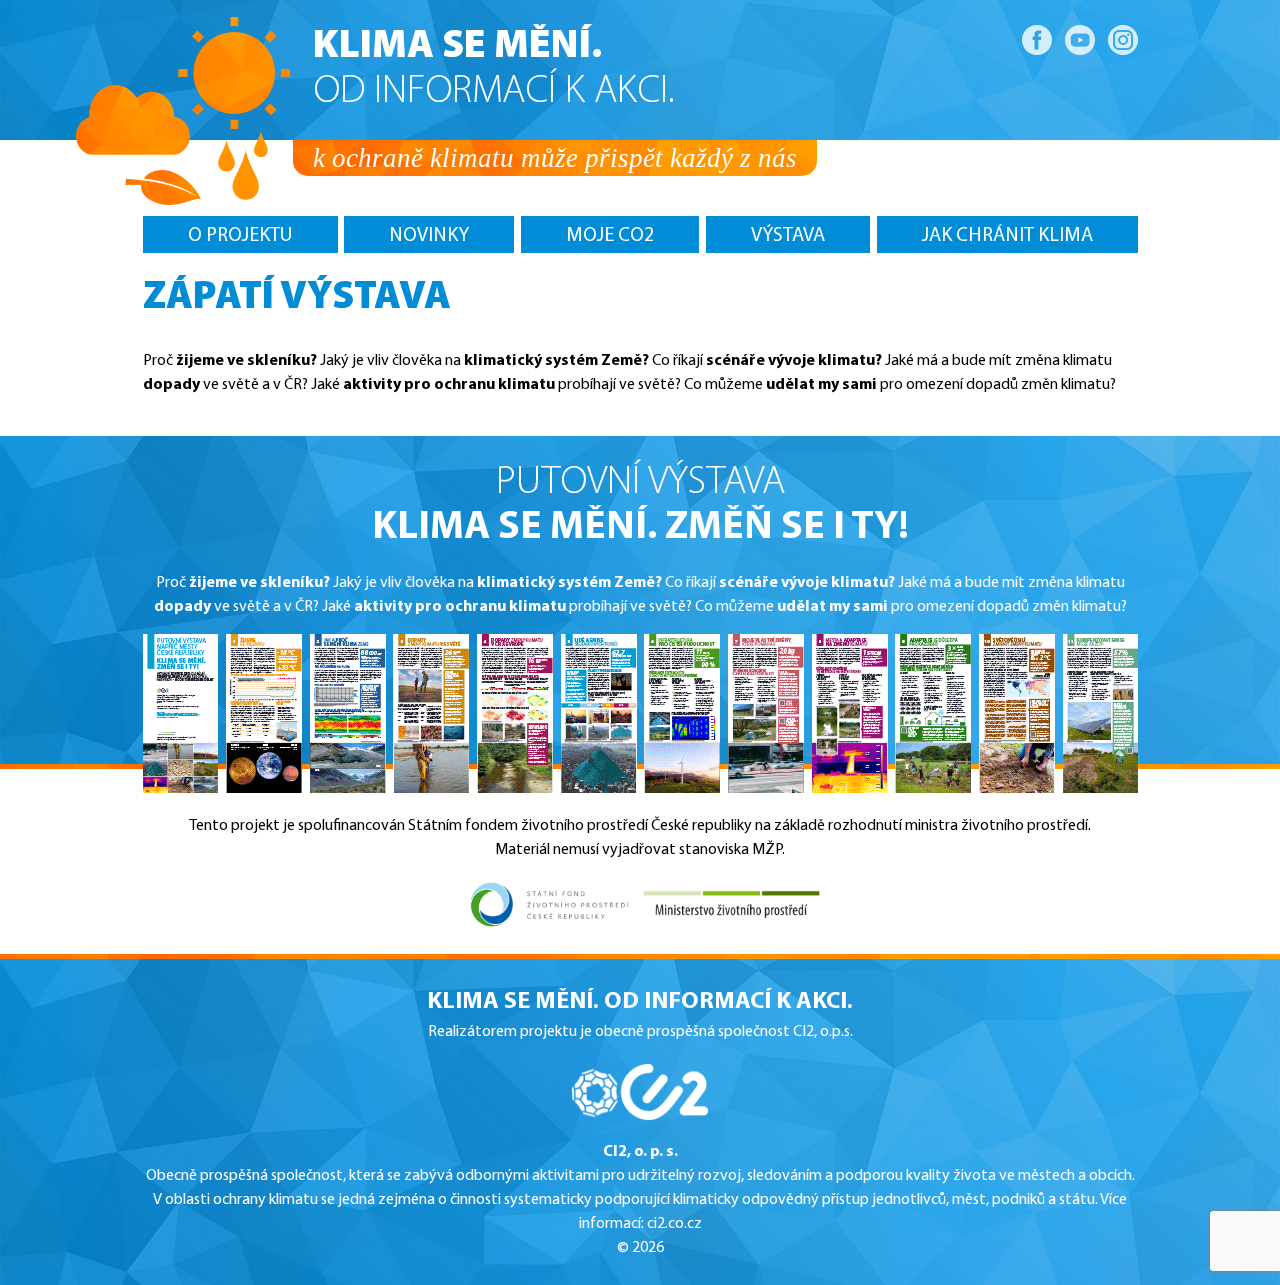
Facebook (1037, 40)
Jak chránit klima (1007, 236)
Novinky (429, 236)
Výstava (788, 236)
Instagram (1123, 40)
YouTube (1080, 40)
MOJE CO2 (610, 236)
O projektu (240, 236)
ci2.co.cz (674, 1224)
